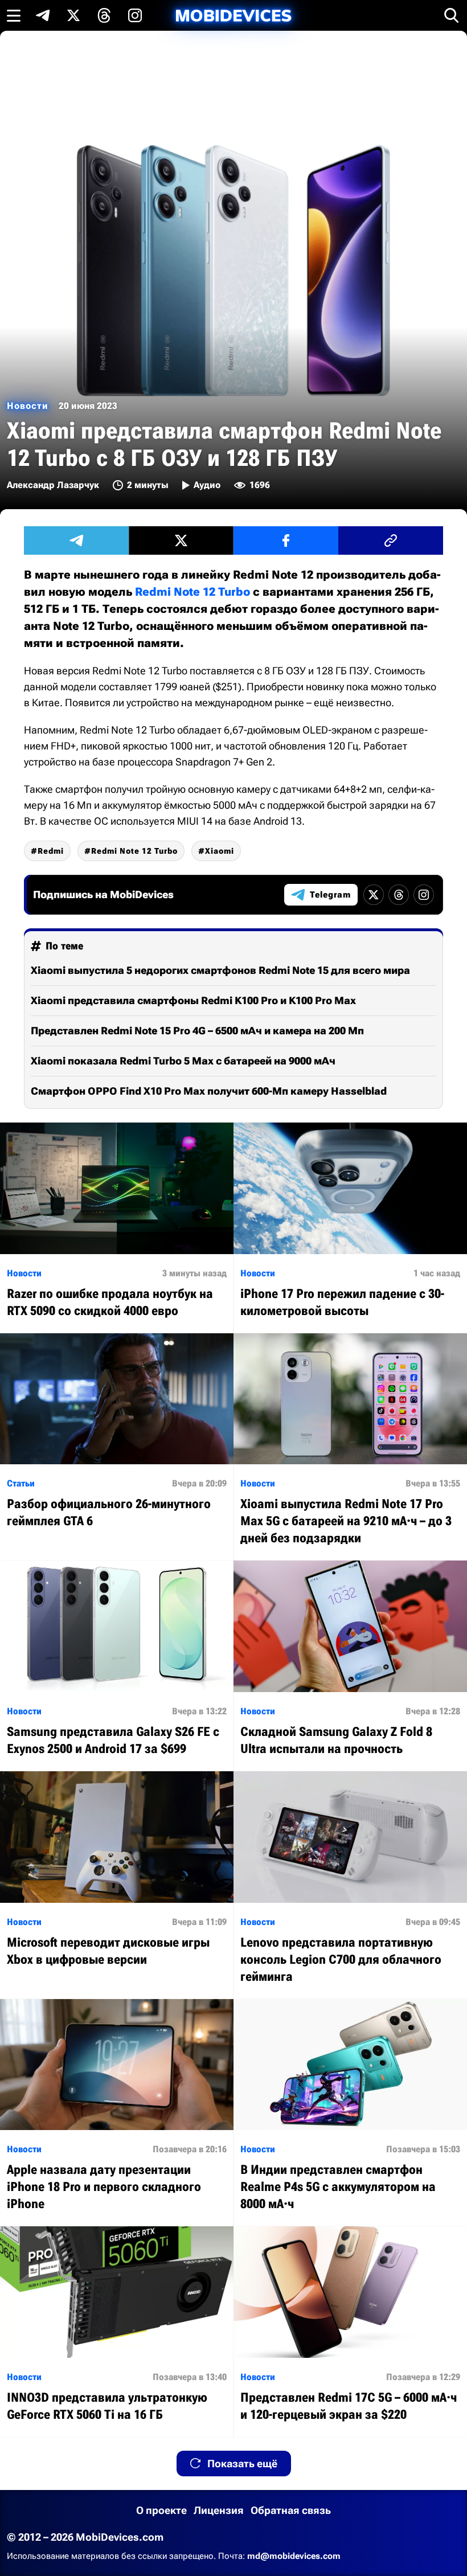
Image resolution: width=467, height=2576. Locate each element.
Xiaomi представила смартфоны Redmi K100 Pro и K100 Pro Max (193, 1000)
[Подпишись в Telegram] (43, 15)
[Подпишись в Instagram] (135, 15)
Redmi (51, 851)
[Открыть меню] (14, 15)
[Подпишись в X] (73, 15)
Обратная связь (291, 2510)
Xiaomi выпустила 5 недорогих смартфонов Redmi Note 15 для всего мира (220, 970)
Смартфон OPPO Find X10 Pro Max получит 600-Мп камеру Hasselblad (209, 1091)
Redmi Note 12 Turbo (192, 592)
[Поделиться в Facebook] (286, 540)
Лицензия (219, 2510)
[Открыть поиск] (452, 15)
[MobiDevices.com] (233, 16)
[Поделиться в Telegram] (76, 540)
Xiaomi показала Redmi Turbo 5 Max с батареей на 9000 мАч (183, 1061)
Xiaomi (220, 851)
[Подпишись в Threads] (104, 15)
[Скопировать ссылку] (391, 540)
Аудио (207, 485)
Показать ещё (242, 2464)
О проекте (161, 2510)
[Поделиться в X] (181, 540)
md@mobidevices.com (294, 2556)
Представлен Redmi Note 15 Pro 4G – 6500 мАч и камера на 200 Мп (197, 1031)
